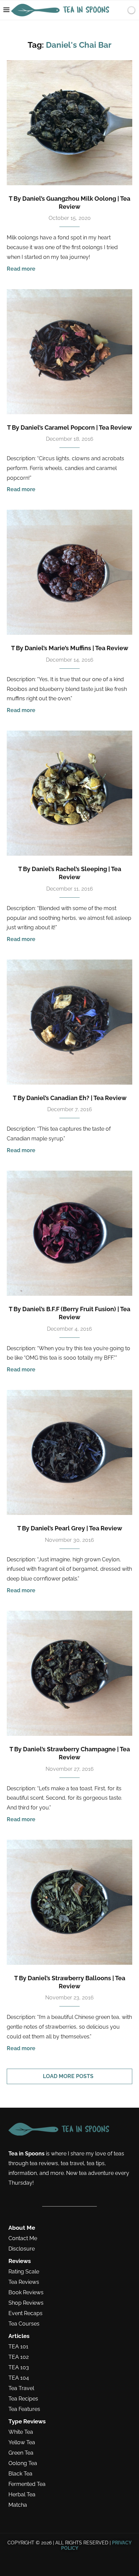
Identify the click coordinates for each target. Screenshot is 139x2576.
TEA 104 (19, 2378)
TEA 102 (19, 2357)
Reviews (20, 2261)
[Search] (120, 10)
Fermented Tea (27, 2484)
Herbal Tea (22, 2495)
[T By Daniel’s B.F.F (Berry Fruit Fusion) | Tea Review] (69, 1233)
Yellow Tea (22, 2443)
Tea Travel (21, 2388)
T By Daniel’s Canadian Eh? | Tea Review (70, 1098)
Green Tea (21, 2453)
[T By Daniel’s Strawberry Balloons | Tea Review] (69, 1902)
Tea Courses (24, 2324)
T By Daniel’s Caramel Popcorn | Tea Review (69, 427)
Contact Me (23, 2238)
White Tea (21, 2432)
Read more (21, 269)
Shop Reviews (26, 2303)
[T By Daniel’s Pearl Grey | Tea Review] (69, 1452)
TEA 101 (18, 2347)
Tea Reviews (24, 2282)
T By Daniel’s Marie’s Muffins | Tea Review (70, 648)
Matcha (18, 2505)
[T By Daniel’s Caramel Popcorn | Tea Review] (69, 352)
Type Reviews (27, 2422)
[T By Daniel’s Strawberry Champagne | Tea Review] (69, 1673)
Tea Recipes (23, 2399)
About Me (22, 2228)
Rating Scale (24, 2272)
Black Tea (20, 2474)
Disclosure (22, 2249)
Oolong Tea (23, 2463)
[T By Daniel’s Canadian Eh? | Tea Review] (69, 1022)
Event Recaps (25, 2313)
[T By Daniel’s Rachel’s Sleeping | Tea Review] (69, 793)
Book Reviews (26, 2293)
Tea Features (24, 2409)
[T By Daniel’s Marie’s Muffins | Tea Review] (69, 572)
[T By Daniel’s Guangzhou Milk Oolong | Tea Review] (69, 123)
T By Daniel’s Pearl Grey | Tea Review (70, 1528)
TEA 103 (19, 2368)
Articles (19, 2336)
